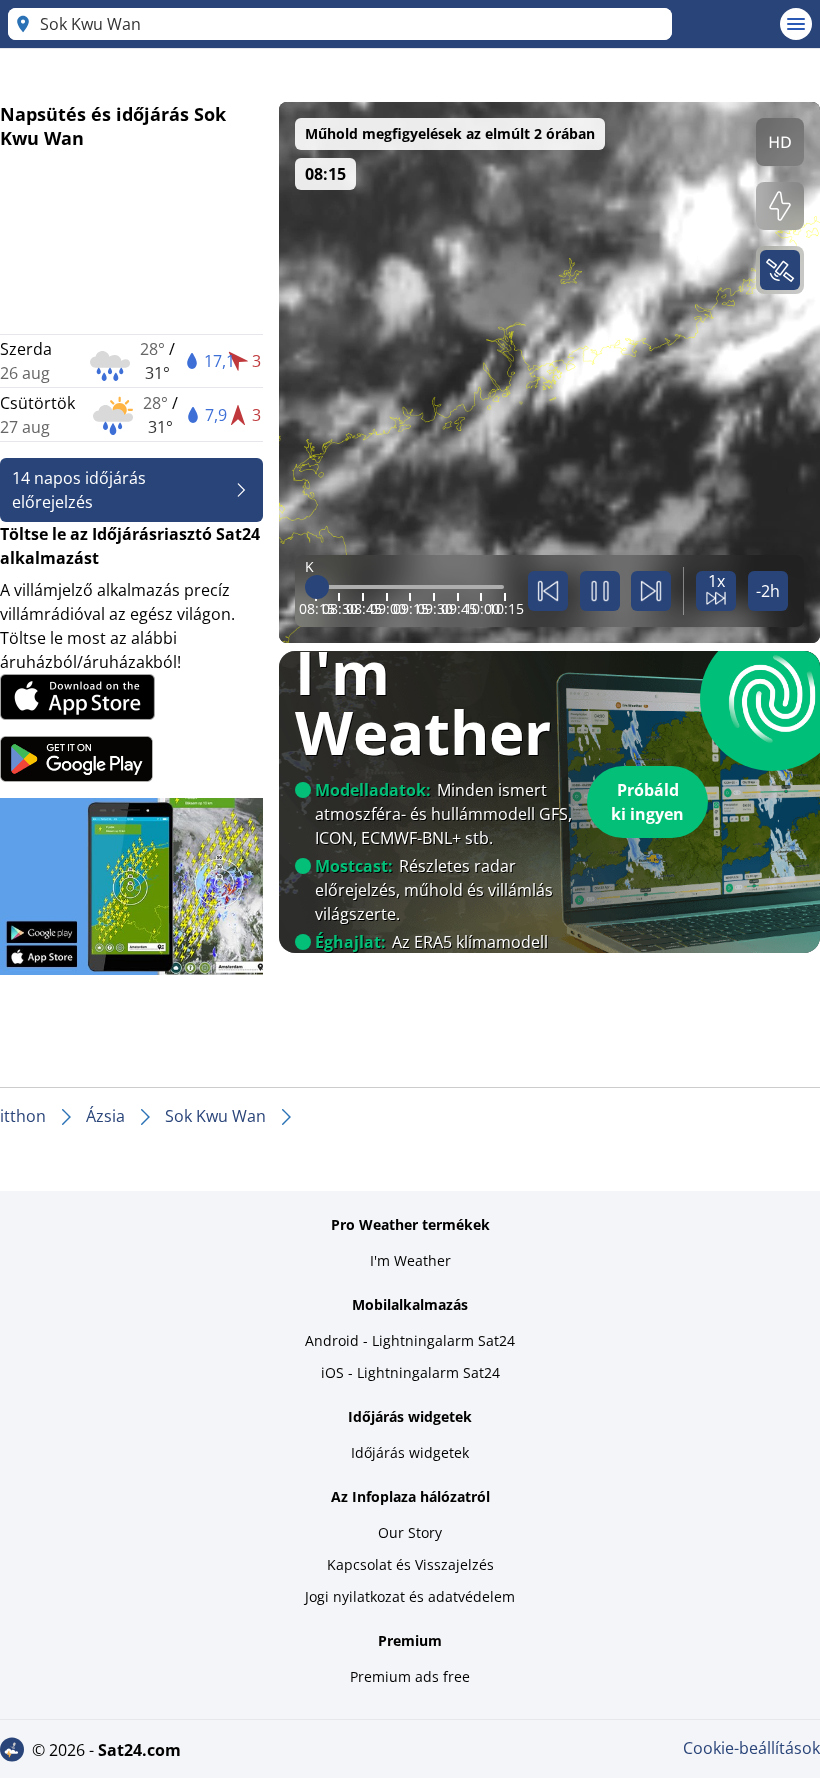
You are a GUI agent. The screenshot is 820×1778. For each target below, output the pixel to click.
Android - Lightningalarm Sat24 (410, 1340)
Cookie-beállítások (751, 1748)
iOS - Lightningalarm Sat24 (410, 1372)
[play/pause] (600, 591)
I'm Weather (410, 1260)
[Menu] (796, 24)
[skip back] (548, 591)
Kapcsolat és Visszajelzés (410, 1564)
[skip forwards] (651, 591)
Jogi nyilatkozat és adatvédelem (410, 1596)
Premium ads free (410, 1676)
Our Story (410, 1532)
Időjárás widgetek (410, 1452)
